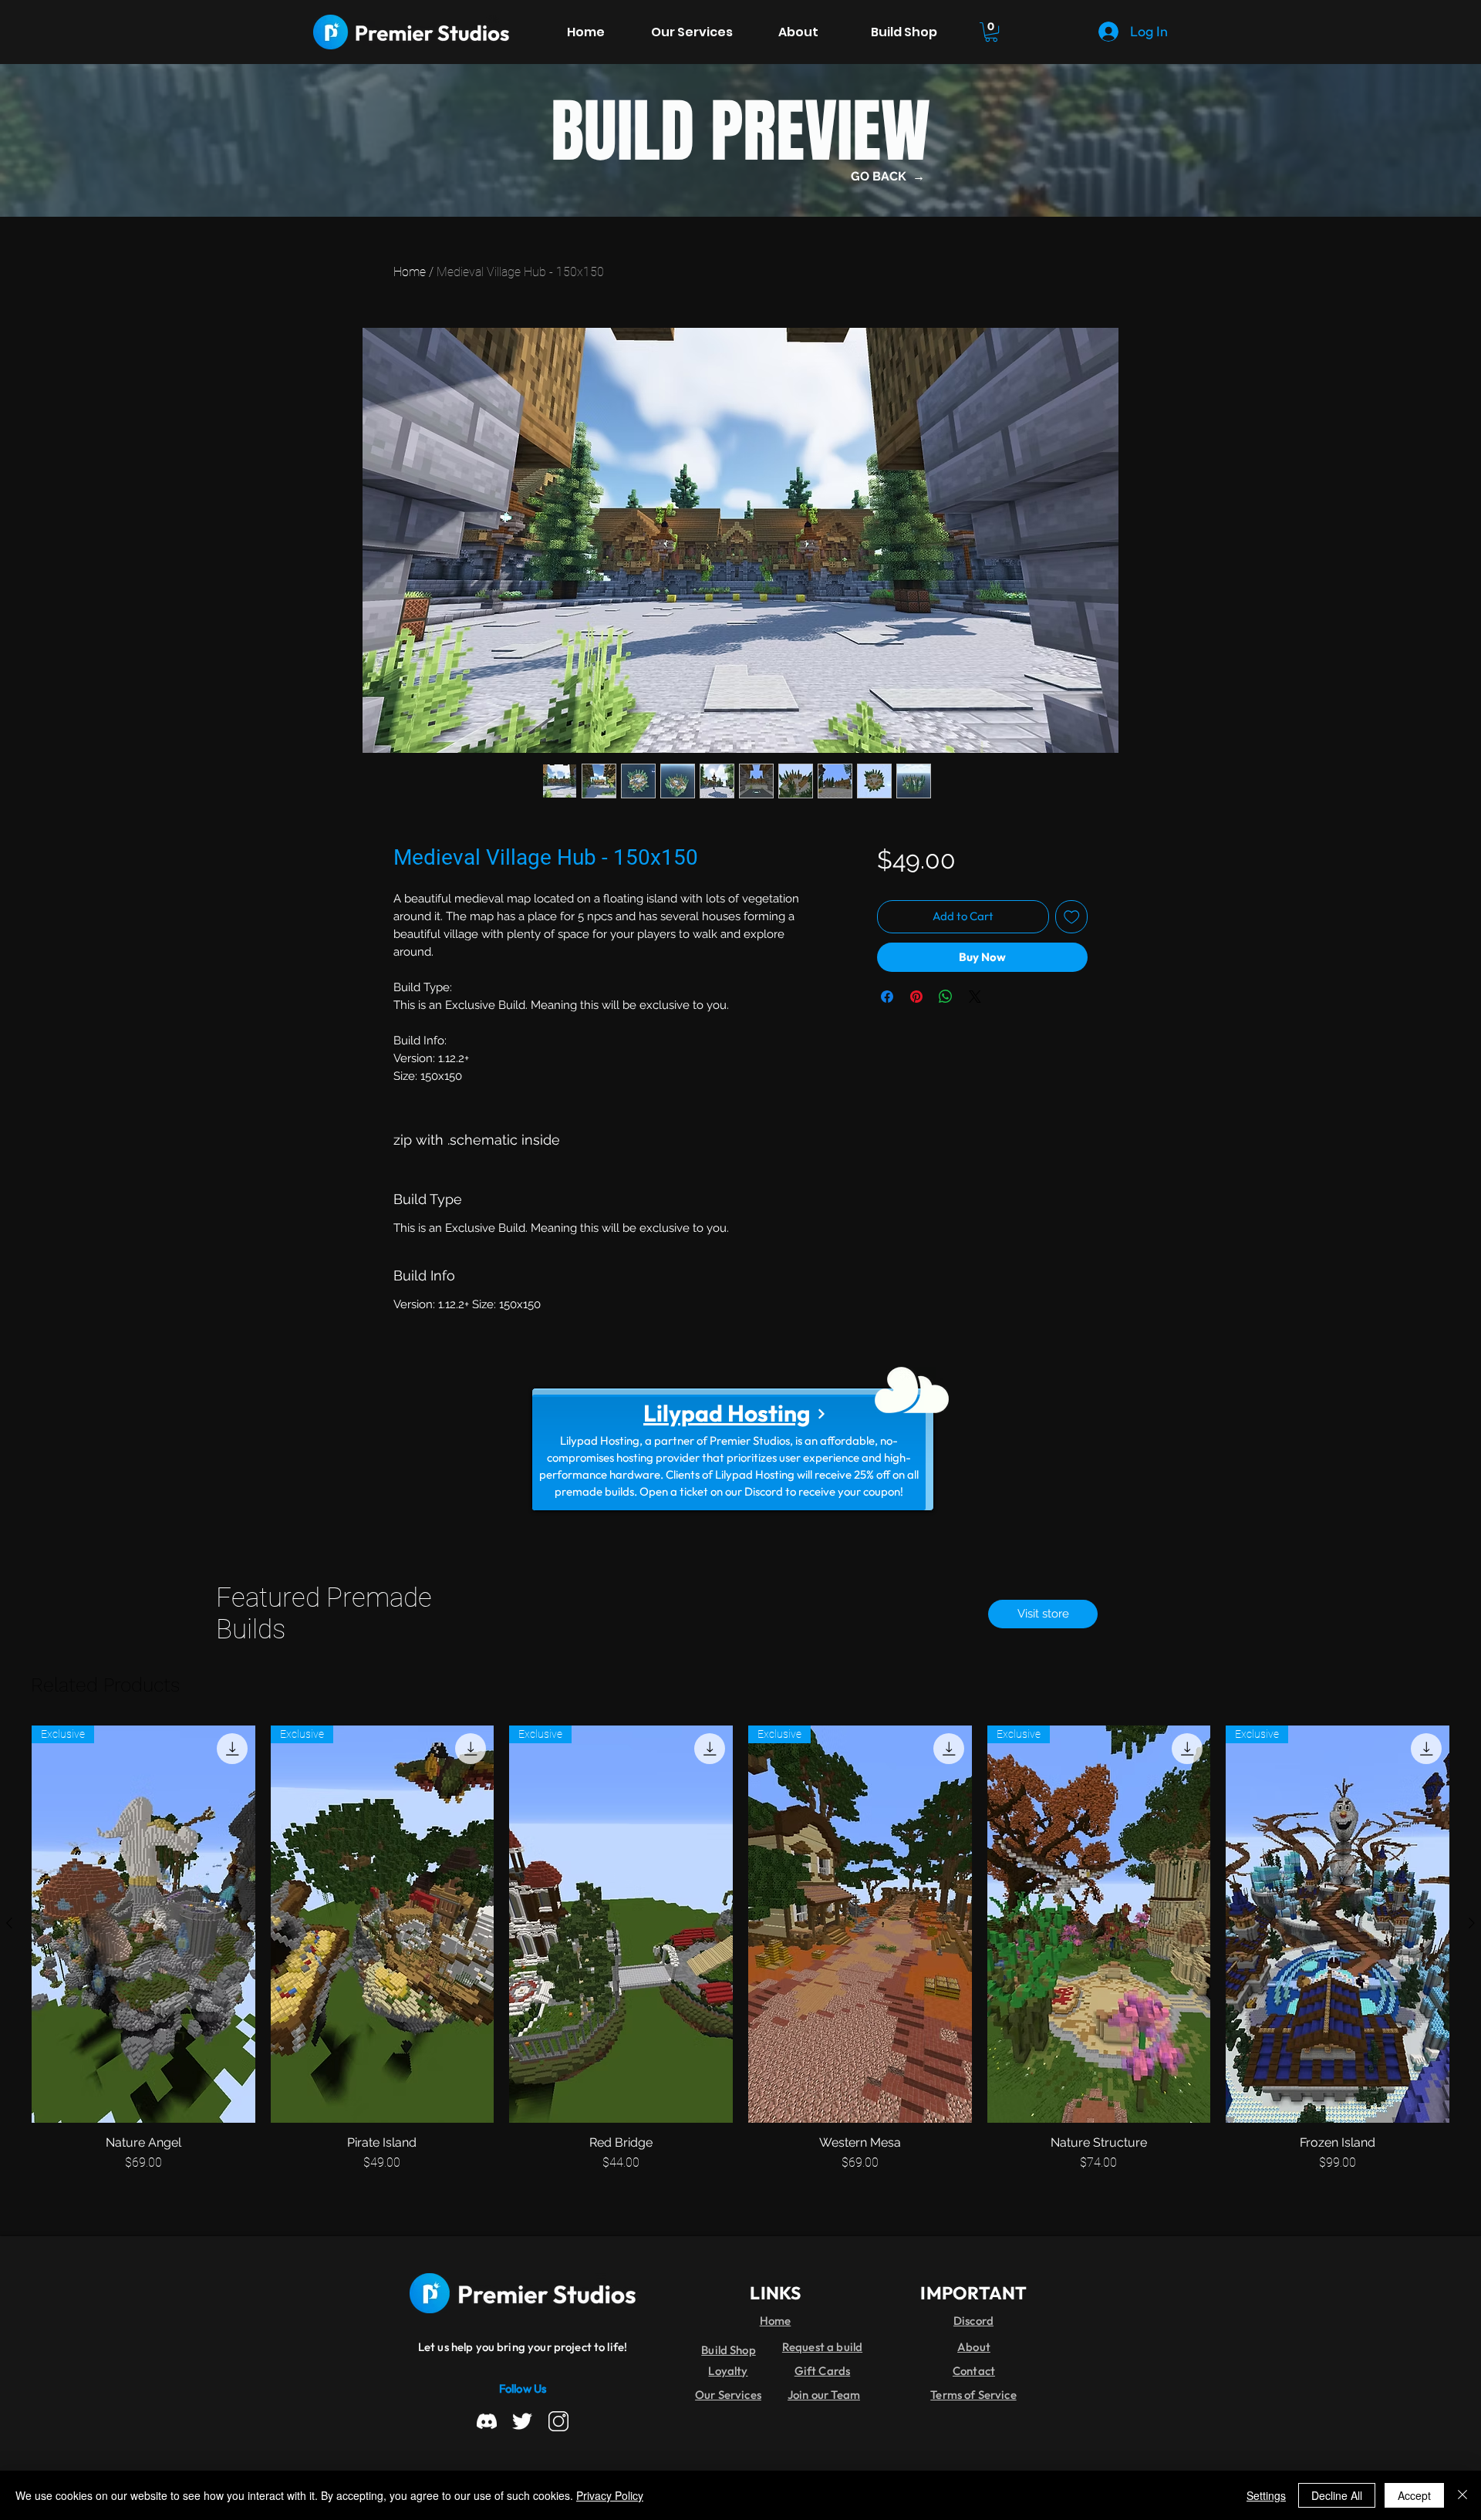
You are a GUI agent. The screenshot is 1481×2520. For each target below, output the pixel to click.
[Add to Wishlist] (1072, 917)
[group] (740, 1957)
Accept (1414, 2495)
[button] (991, 32)
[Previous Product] (9, 1923)
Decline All (1337, 2495)
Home (410, 272)
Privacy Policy (610, 2495)
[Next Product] (1472, 1923)
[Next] (821, 1414)
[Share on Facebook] (887, 997)
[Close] (1462, 2495)
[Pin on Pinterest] (916, 997)
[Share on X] (975, 997)
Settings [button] (1266, 2495)
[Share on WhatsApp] (946, 997)
